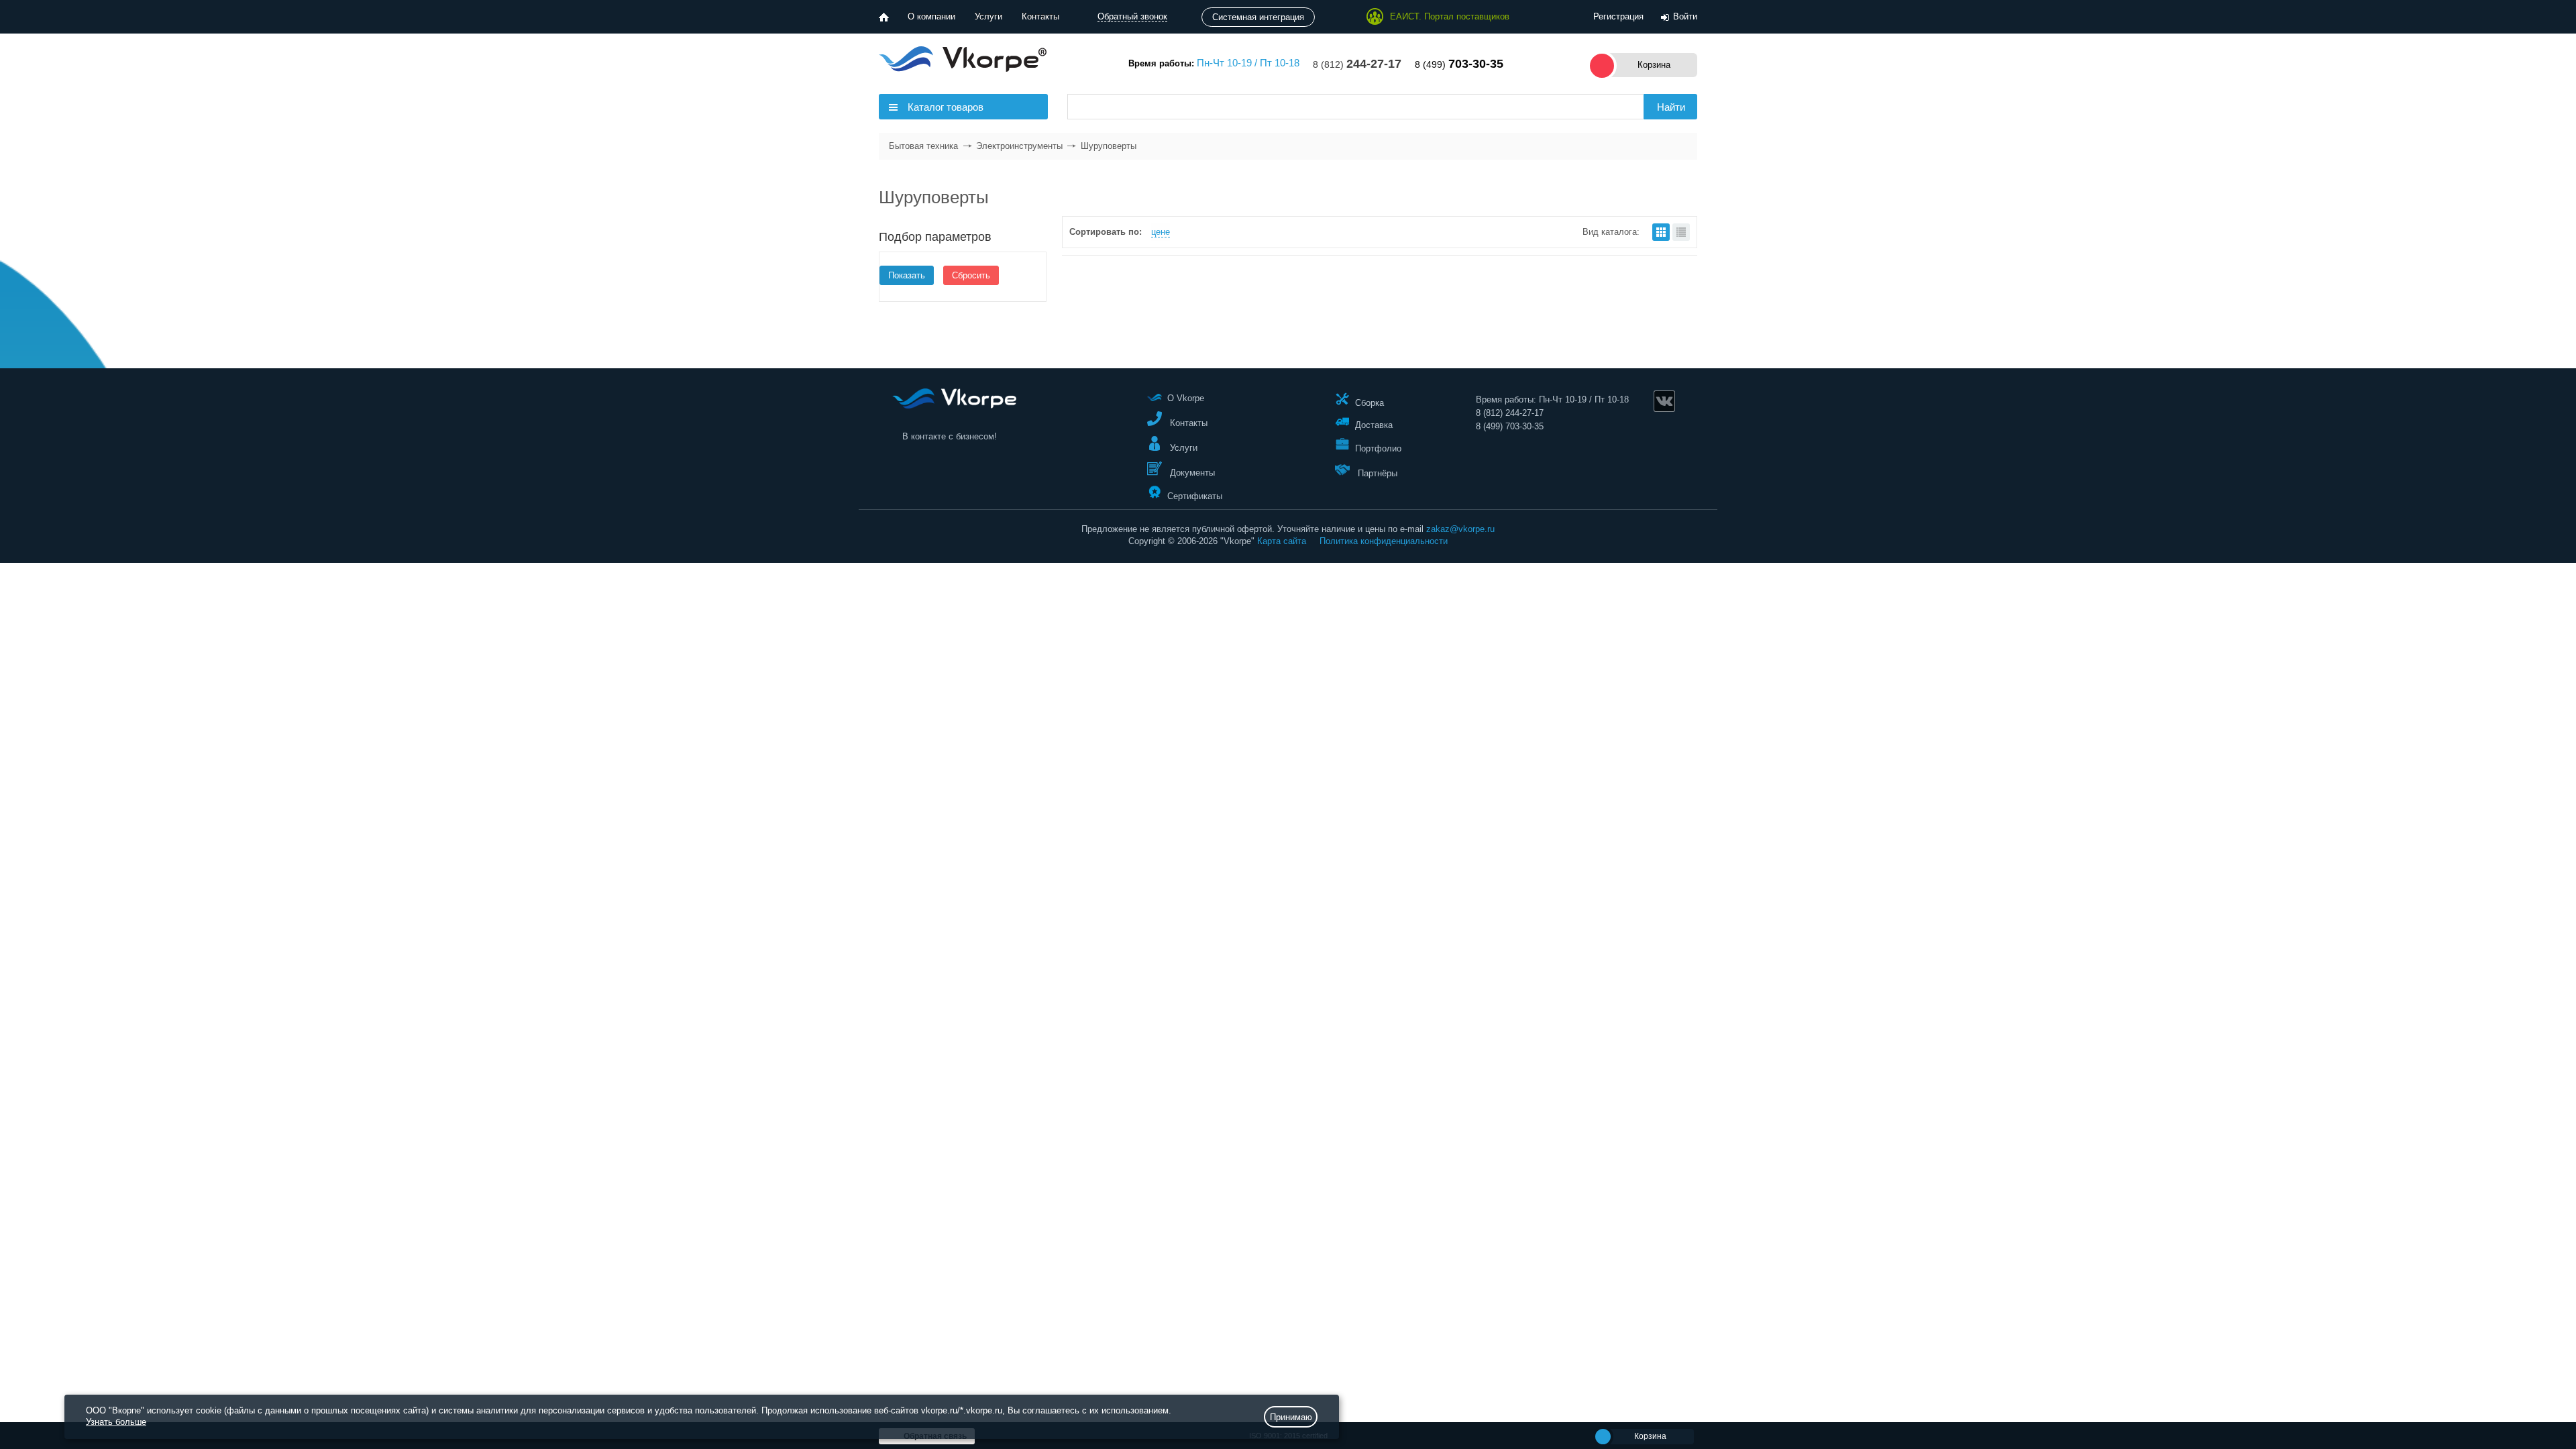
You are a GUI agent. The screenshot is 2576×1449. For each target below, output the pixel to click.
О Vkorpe (1186, 398)
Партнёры (1376, 473)
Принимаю (1291, 1417)
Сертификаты (1195, 495)
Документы (1191, 473)
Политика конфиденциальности (1384, 541)
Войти (1685, 16)
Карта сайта (1282, 541)
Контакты (1040, 16)
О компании (931, 16)
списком (1681, 232)
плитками (1661, 232)
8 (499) (1459, 64)
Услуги (988, 16)
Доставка (1374, 425)
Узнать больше (116, 1422)
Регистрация (1618, 16)
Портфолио (1378, 448)
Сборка (1370, 402)
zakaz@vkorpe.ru (1460, 529)
